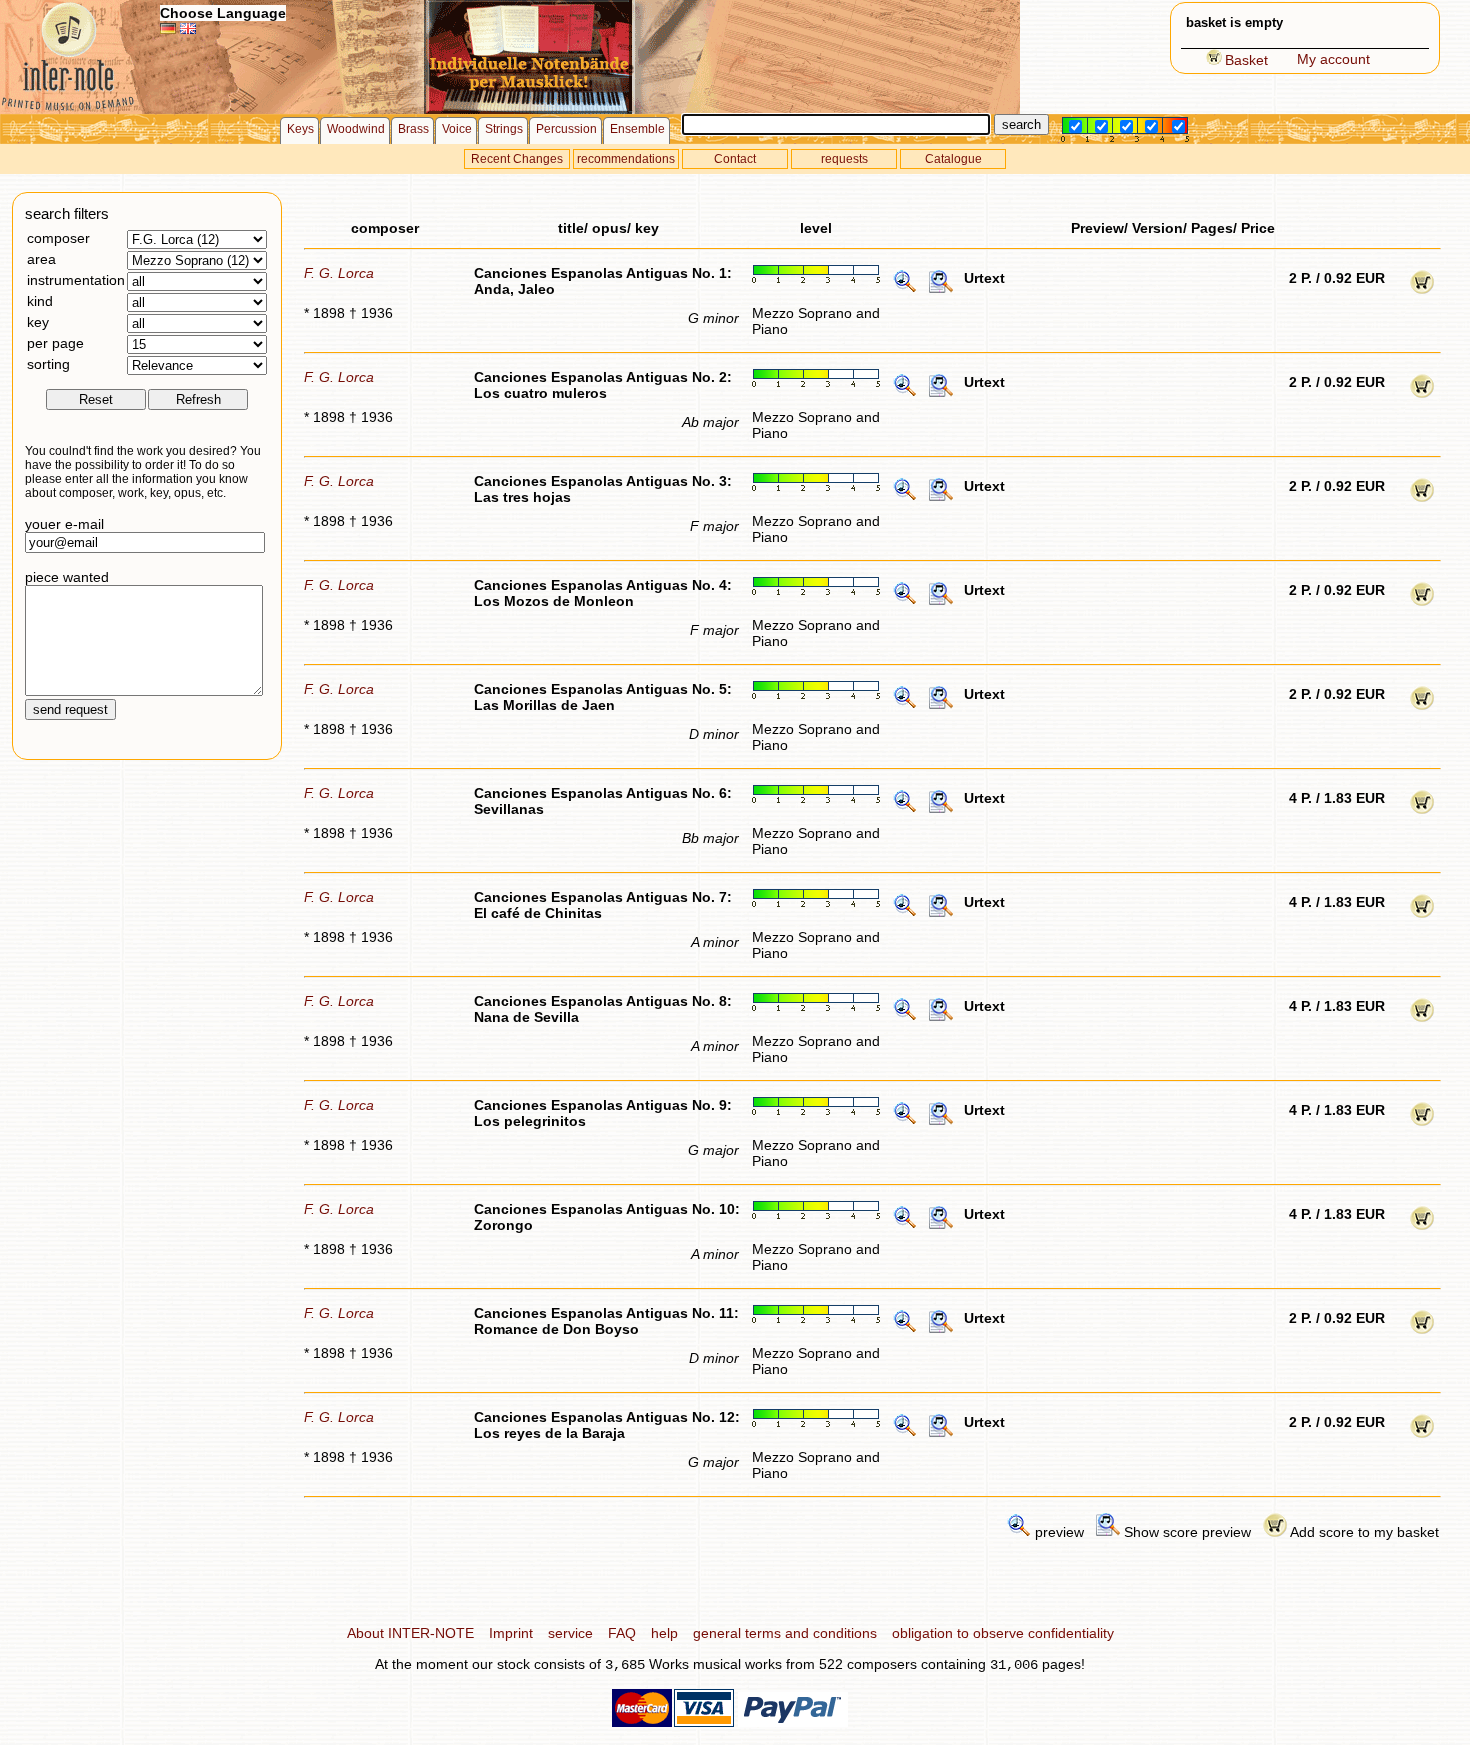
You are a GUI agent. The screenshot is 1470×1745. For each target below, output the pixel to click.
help (664, 1633)
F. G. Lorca (339, 273)
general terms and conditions (785, 1633)
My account (1333, 59)
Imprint (511, 1633)
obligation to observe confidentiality (1003, 1633)
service (570, 1633)
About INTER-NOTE (410, 1633)
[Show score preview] (941, 289)
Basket (1246, 60)
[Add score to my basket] (1422, 289)
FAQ (622, 1633)
